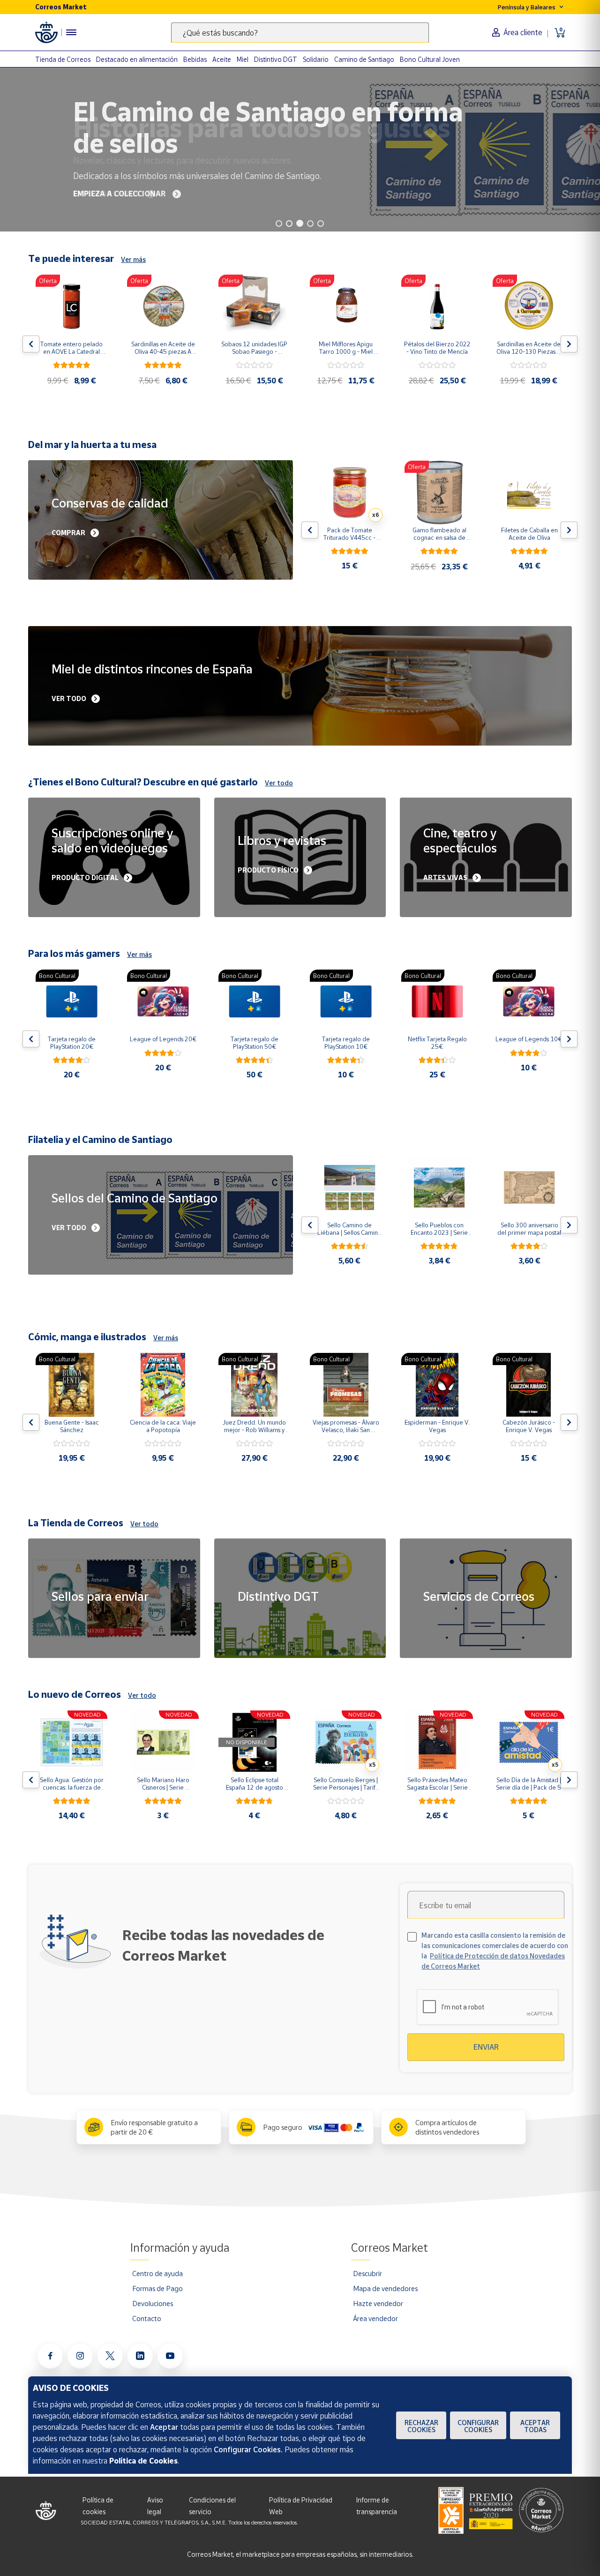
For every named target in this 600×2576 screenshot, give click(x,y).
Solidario (316, 59)
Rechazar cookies (421, 2426)
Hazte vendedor (378, 2303)
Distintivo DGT (276, 59)
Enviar (486, 2047)
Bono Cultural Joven (430, 59)
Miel (243, 59)
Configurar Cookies (478, 2426)
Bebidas (195, 59)
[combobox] (300, 33)
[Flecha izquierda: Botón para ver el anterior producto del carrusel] (31, 344)
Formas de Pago (157, 2288)
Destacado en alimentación (137, 59)
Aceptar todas (535, 2426)
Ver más (133, 259)
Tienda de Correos (63, 59)
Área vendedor (375, 2318)
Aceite (222, 59)
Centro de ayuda (157, 2273)
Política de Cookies (143, 2461)
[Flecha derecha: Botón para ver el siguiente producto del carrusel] (569, 344)
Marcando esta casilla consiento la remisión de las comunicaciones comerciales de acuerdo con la (495, 1951)
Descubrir (367, 2273)
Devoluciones (153, 2303)
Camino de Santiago (364, 59)
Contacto (147, 2318)
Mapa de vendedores (385, 2288)
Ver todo (279, 783)
